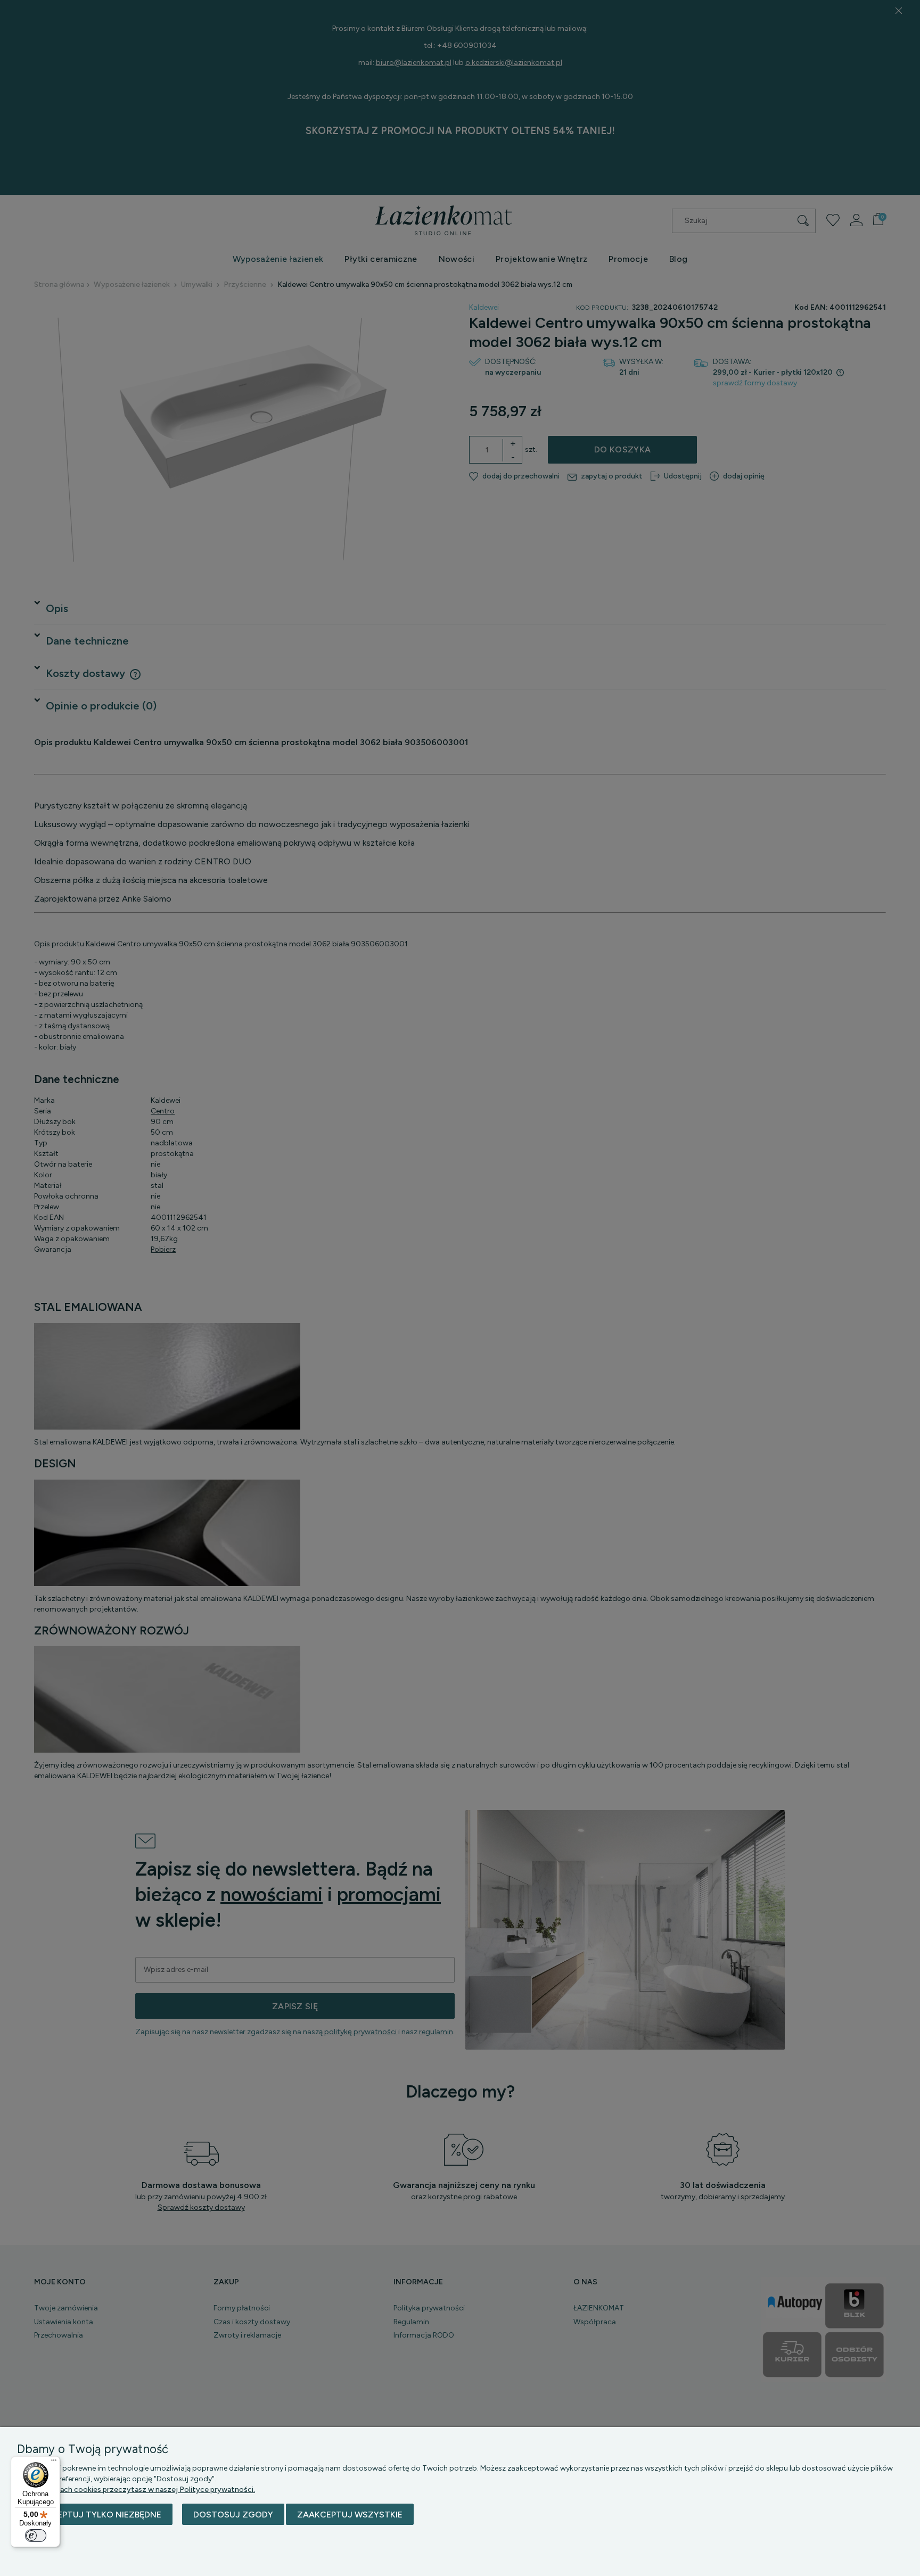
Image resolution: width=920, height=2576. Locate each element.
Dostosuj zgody (233, 2515)
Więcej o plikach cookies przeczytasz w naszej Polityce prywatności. (136, 2490)
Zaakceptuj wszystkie (350, 2515)
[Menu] (54, 2463)
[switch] (36, 2536)
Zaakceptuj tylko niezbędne (95, 2515)
